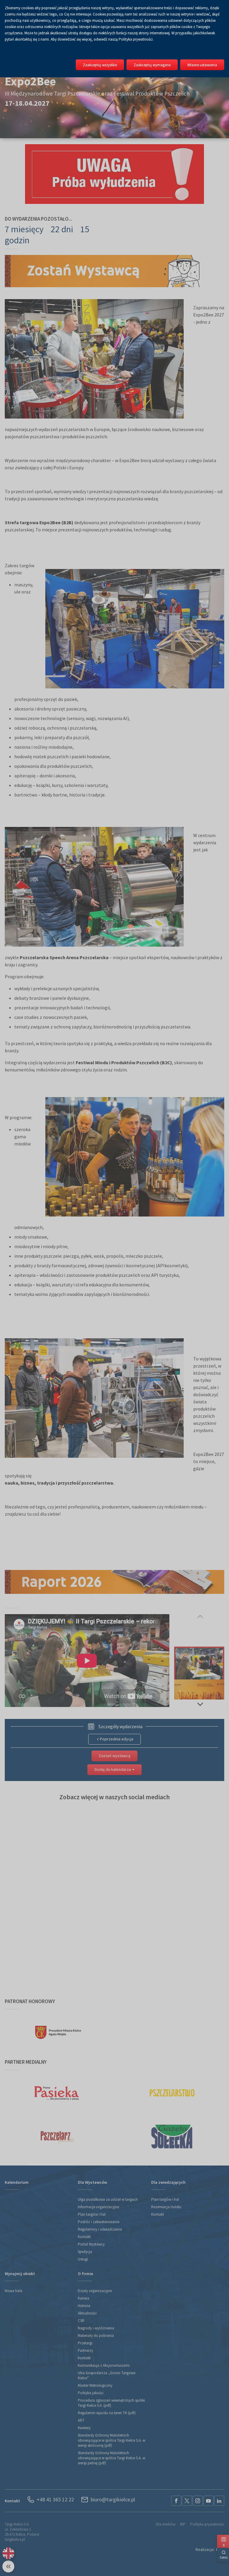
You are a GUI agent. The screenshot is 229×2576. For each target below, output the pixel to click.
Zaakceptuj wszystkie (100, 65)
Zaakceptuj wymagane (152, 65)
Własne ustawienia (202, 65)
